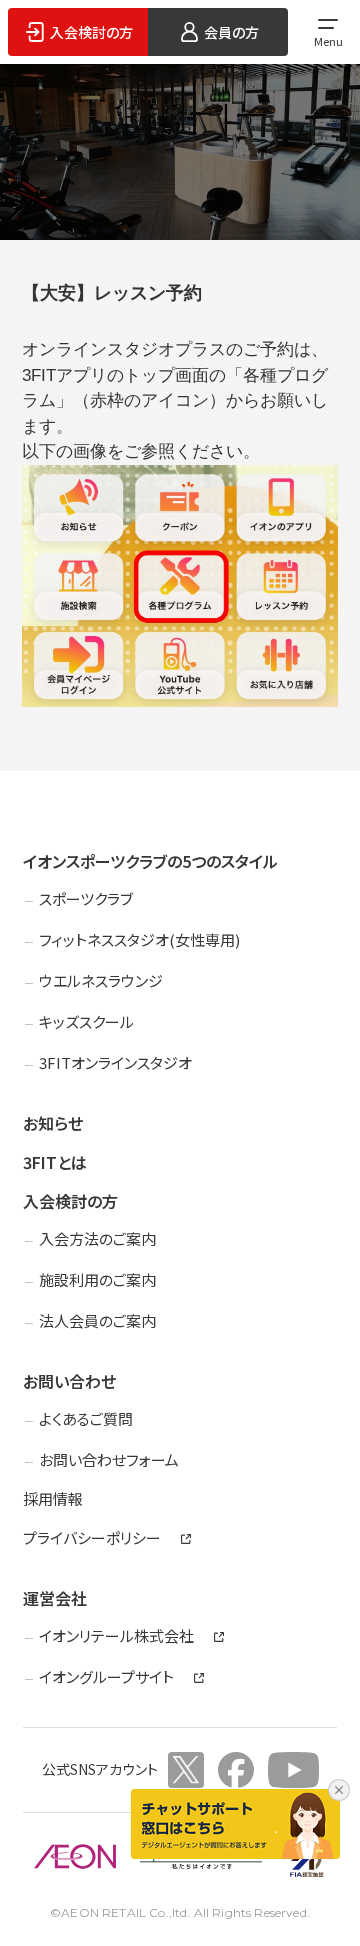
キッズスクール (86, 1021)
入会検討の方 (70, 1201)
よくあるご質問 (86, 1418)
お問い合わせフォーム (109, 1459)
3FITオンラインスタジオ (115, 1062)
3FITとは (55, 1162)
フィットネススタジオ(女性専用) (139, 939)
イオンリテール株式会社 (116, 1636)
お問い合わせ (69, 1381)
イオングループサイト (106, 1677)
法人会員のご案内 (97, 1320)
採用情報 (53, 1498)
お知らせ (53, 1123)
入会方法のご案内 (97, 1238)
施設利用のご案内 (97, 1279)
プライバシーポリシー (92, 1538)
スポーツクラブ (86, 898)
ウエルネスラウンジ (101, 980)
